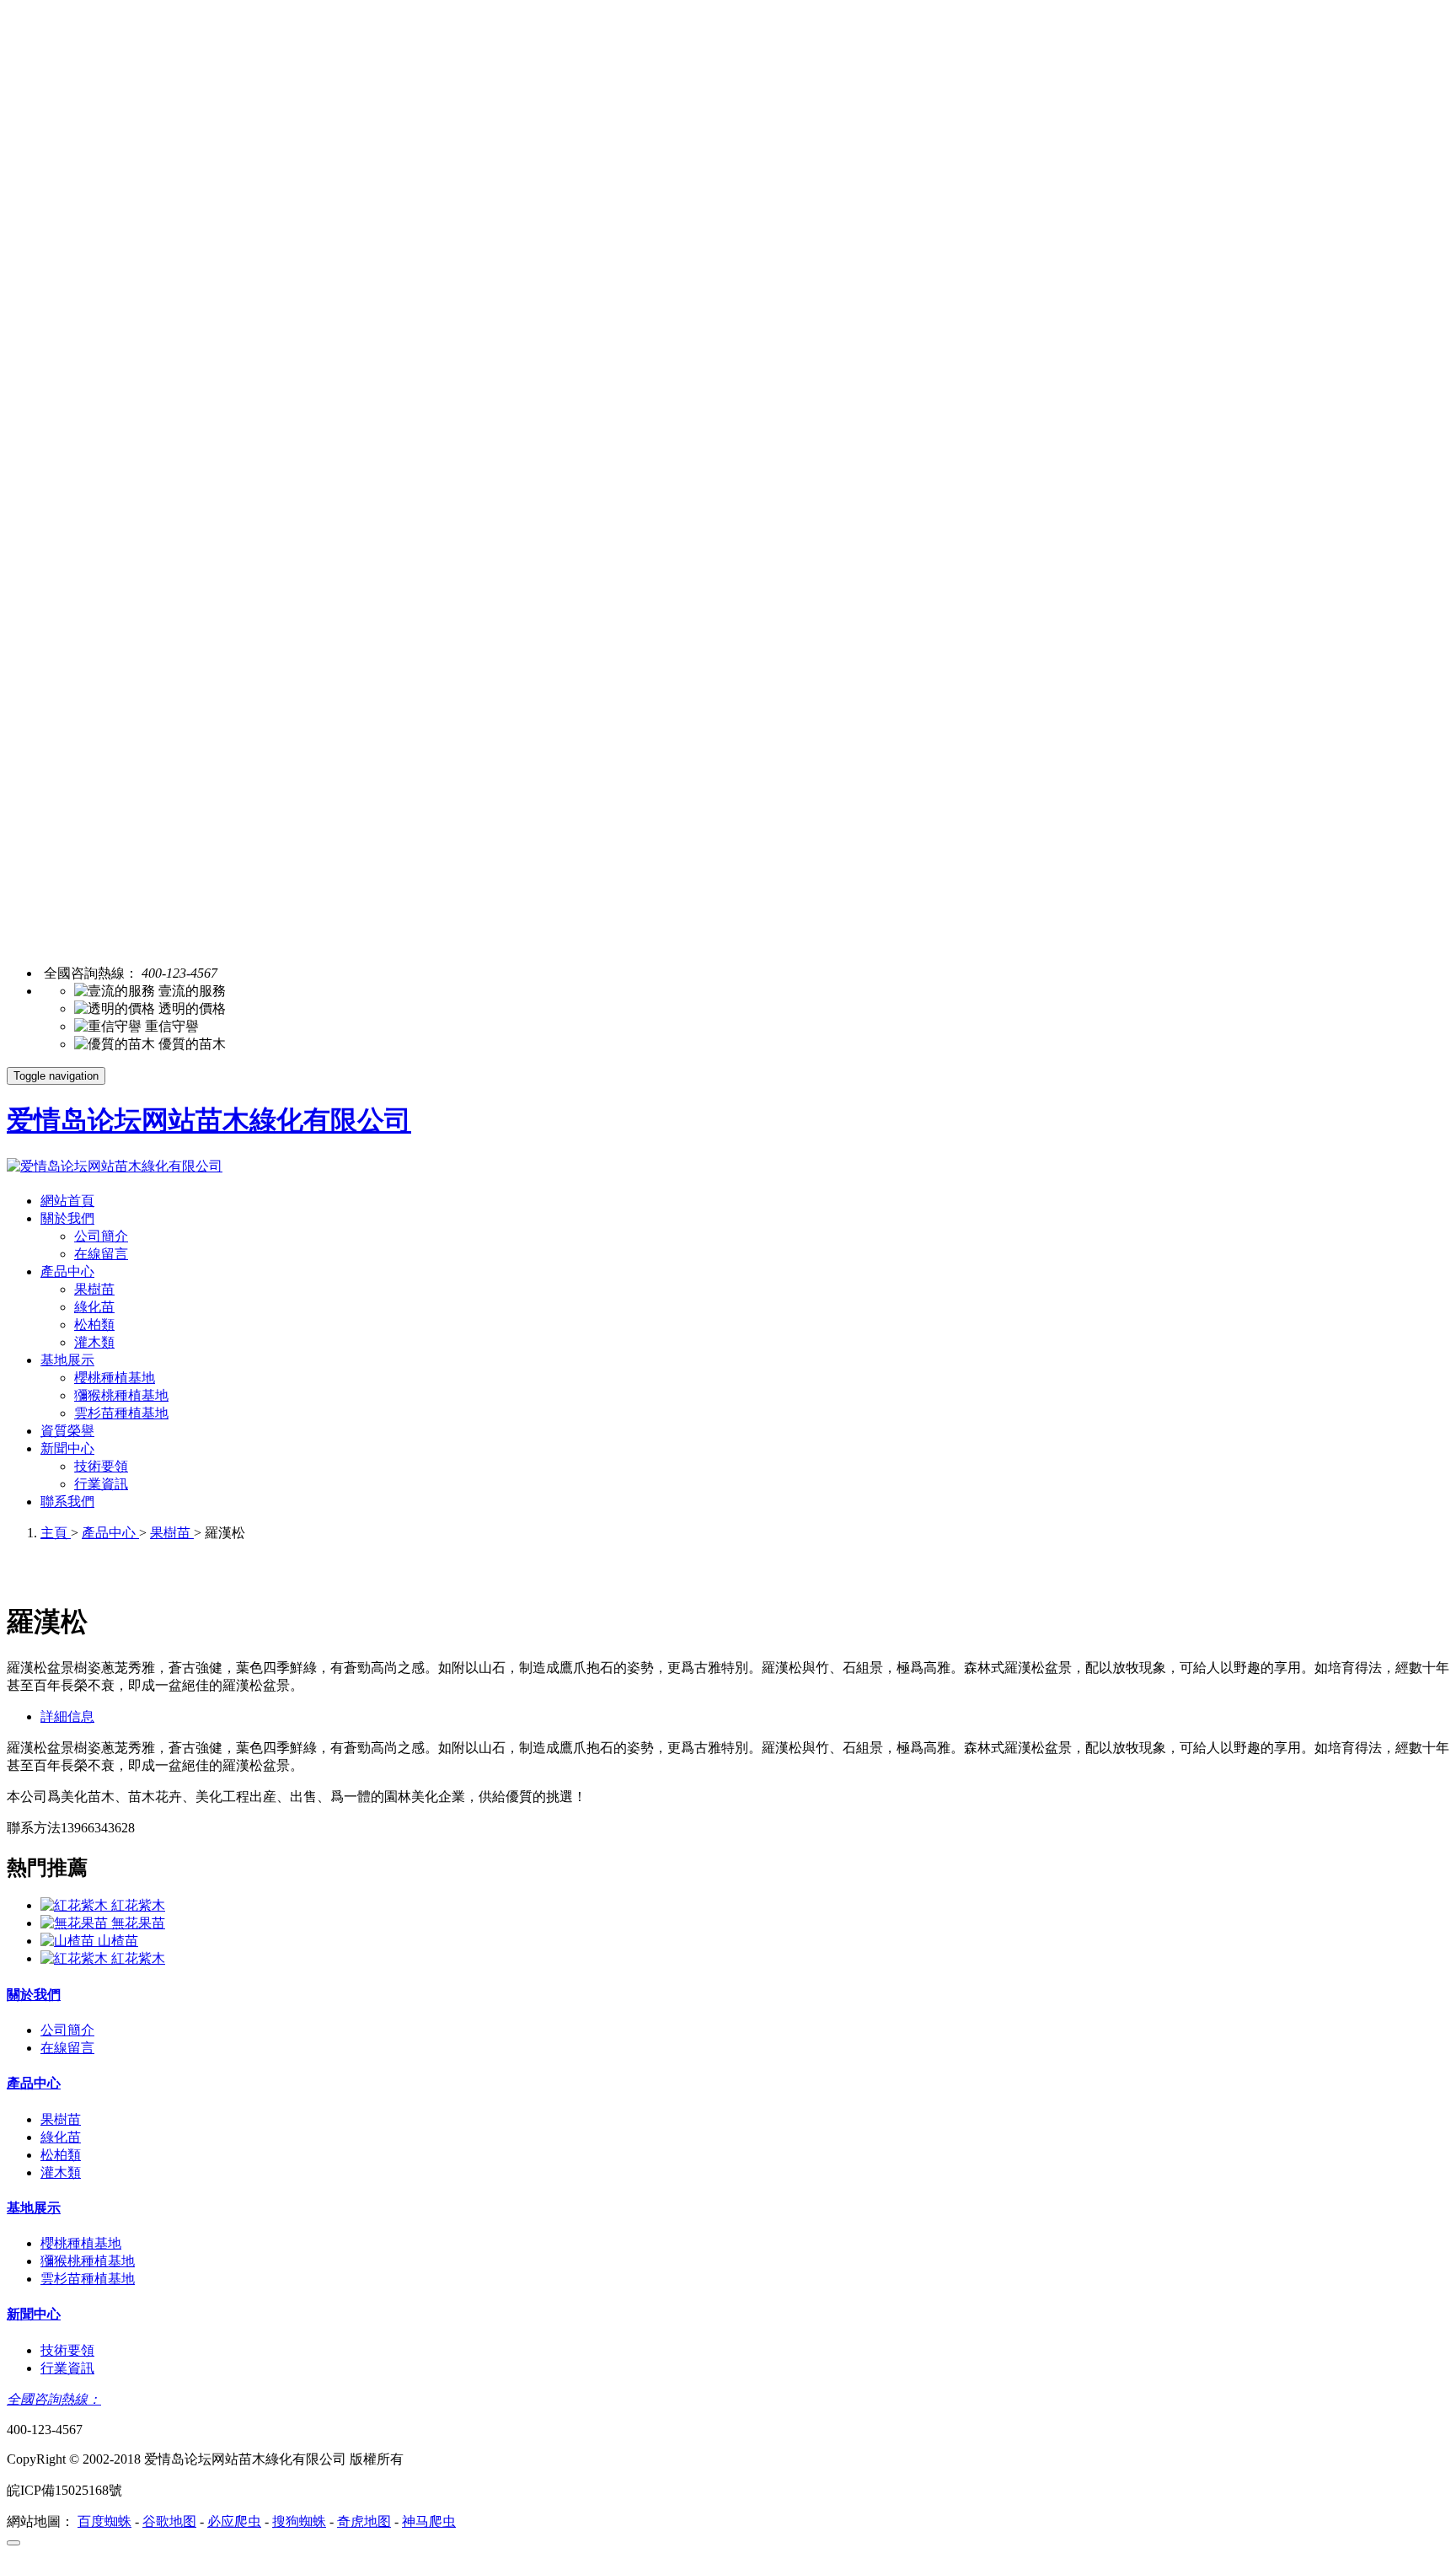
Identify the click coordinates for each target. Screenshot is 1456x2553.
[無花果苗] (76, 1923)
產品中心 (67, 1271)
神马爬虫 (429, 2521)
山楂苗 (118, 1941)
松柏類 (94, 1325)
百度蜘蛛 (104, 2521)
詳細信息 (67, 1716)
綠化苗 (94, 1307)
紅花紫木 (138, 1905)
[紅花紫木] (76, 1905)
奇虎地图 (364, 2521)
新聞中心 (67, 1448)
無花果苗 (138, 1923)
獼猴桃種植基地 (121, 1395)
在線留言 (101, 1254)
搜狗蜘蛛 (299, 2521)
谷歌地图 (169, 2521)
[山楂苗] (69, 1941)
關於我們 (67, 1218)
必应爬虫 (234, 2521)
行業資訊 (101, 1484)
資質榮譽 (67, 1431)
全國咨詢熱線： (54, 2399)
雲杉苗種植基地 (121, 1413)
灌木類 (94, 1342)
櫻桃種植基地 (115, 1378)
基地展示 (67, 1360)
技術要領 (101, 1466)
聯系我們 (67, 1502)
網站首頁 (67, 1201)
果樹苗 (94, 1289)
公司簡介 (101, 1236)
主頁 (56, 1533)
